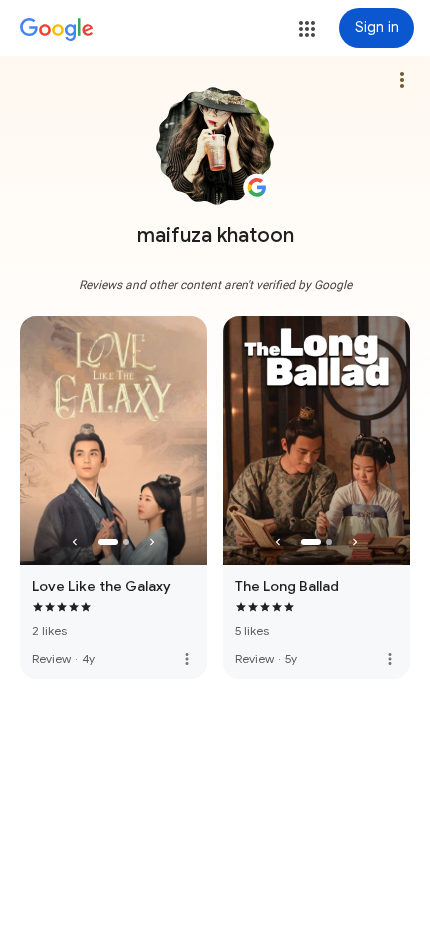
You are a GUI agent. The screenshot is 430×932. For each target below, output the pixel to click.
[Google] (57, 30)
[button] (307, 29)
